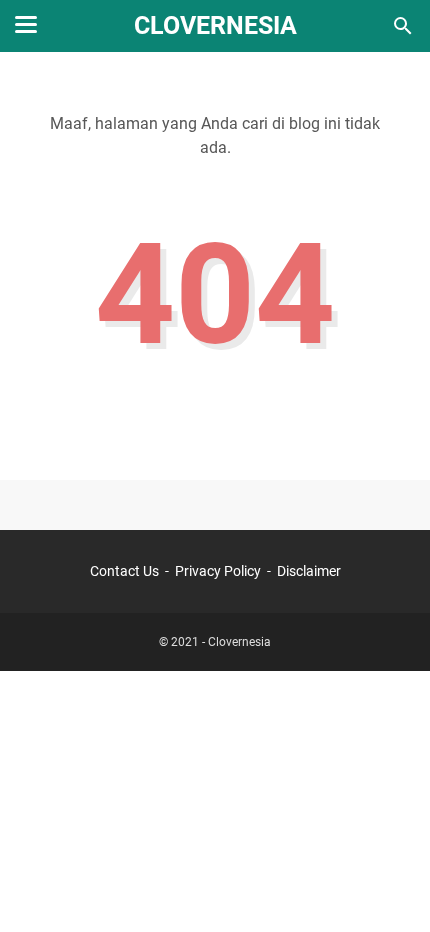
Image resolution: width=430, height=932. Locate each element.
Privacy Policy (218, 571)
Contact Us (124, 571)
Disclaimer (309, 571)
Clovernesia (215, 25)
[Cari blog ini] (403, 26)
